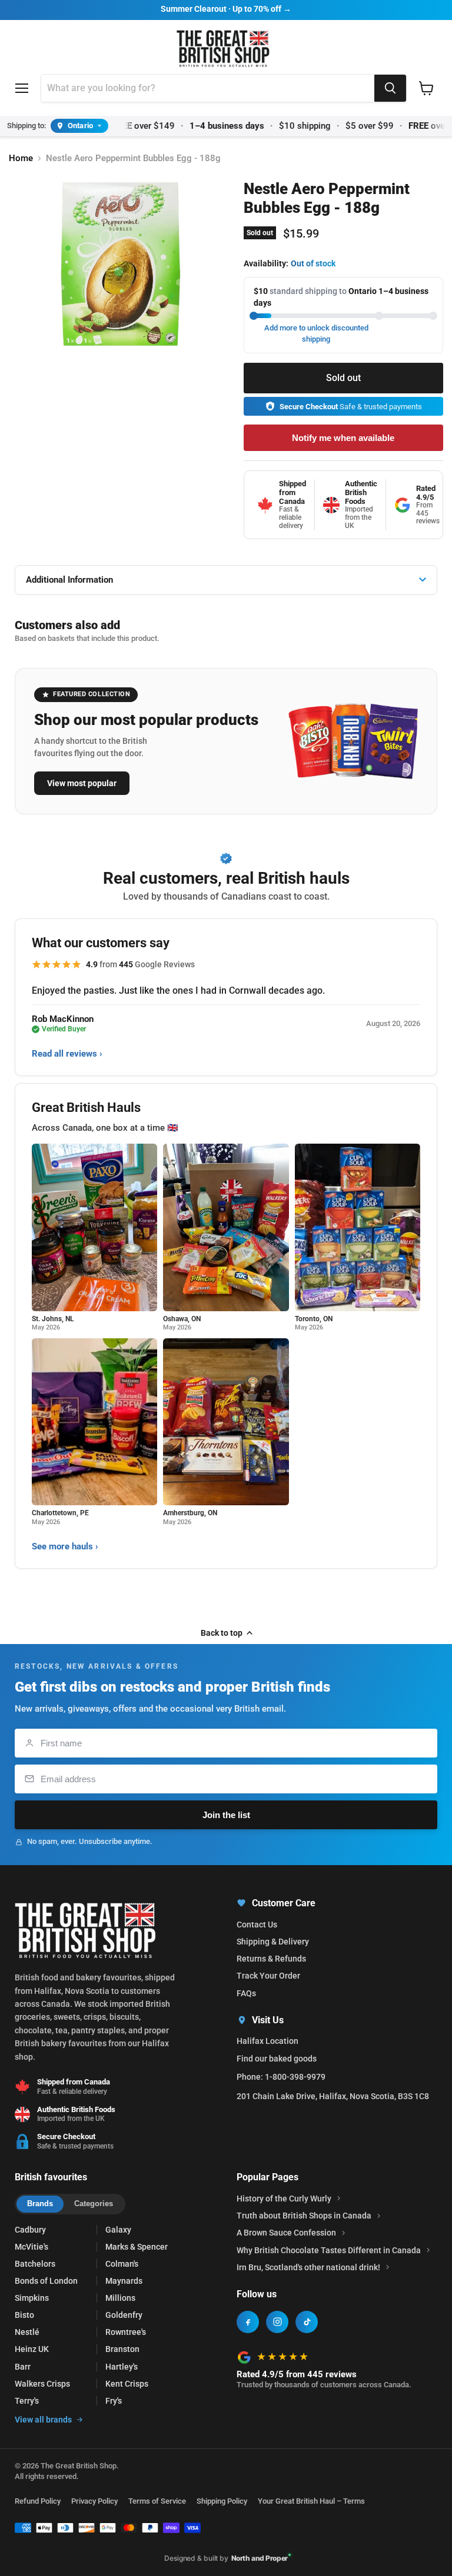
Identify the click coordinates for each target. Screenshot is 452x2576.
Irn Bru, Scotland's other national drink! (308, 2267)
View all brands (43, 2420)
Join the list (226, 1815)
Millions (120, 2298)
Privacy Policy (94, 2501)
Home (21, 158)
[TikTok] (307, 2322)
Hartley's (122, 2367)
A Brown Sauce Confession (286, 2233)
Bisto (24, 2315)
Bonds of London (46, 2281)
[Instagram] (277, 2322)
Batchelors (35, 2264)
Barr (23, 2367)
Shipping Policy (222, 2501)
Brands (40, 2204)
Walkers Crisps (42, 2384)
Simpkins (32, 2298)
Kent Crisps (127, 2384)
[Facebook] (248, 2322)
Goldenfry (124, 2315)
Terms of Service (157, 2501)
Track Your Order (268, 1976)
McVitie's (31, 2247)
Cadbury (30, 2230)
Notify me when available (343, 438)
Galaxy (118, 2230)
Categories (94, 2204)
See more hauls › (65, 1546)
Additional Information (69, 580)
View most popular (82, 783)
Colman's (122, 2264)
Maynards (124, 2281)
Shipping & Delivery (273, 1942)
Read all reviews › (67, 1054)
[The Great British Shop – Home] (223, 47)
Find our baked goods (277, 2059)
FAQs (246, 1993)
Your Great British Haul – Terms (311, 2501)
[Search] (390, 88)
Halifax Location (267, 2041)
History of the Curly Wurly (284, 2199)
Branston (122, 2349)
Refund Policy (38, 2501)
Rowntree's (126, 2332)
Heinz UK (32, 2349)
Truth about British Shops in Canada (304, 2216)
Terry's (27, 2401)
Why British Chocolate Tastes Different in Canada (329, 2250)
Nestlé (27, 2332)
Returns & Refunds (271, 1959)
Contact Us (257, 1925)
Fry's (114, 2401)
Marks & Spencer (137, 2247)
